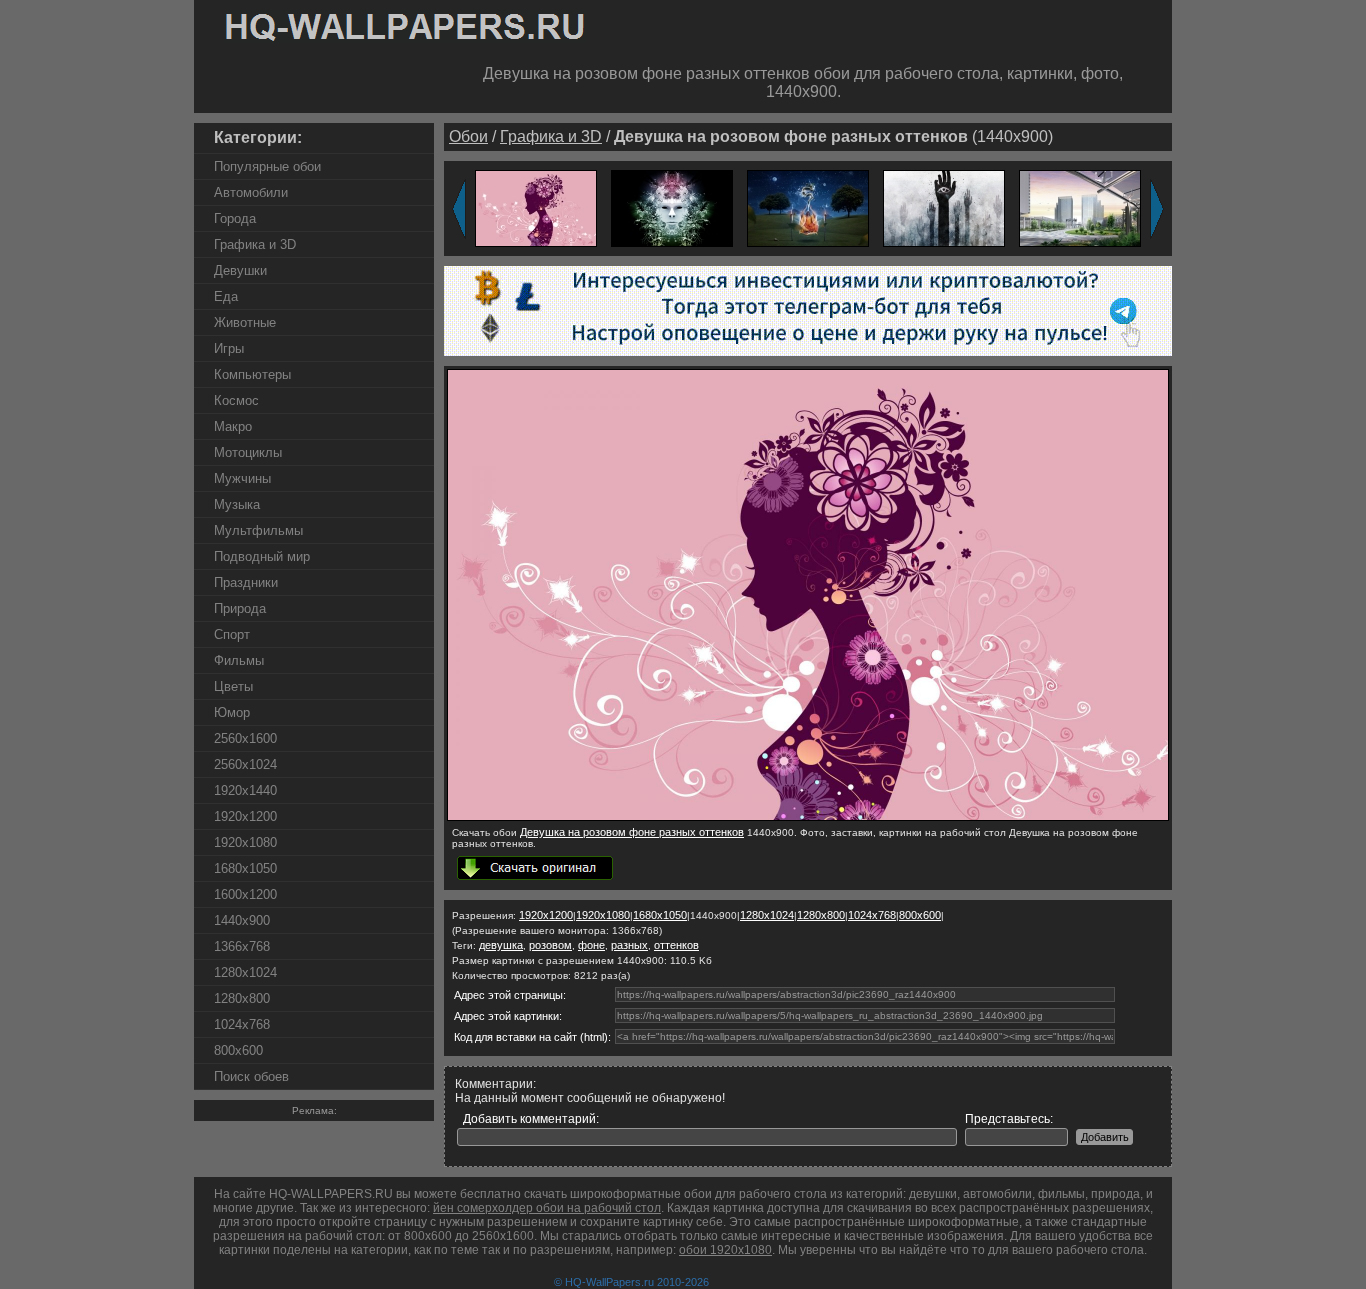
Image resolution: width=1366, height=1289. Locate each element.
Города (235, 218)
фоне (591, 945)
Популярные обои (267, 166)
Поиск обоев (251, 1076)
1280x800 (242, 998)
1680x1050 (245, 868)
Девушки (240, 270)
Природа (240, 608)
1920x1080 (245, 842)
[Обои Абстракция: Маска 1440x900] (672, 207)
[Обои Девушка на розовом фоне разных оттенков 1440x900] (808, 817)
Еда (226, 296)
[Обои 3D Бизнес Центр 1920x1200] (1080, 207)
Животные (245, 322)
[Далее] (1157, 209)
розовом (550, 945)
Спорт (232, 634)
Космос (236, 400)
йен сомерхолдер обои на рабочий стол (547, 1208)
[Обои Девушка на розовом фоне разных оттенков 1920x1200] (536, 207)
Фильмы (239, 660)
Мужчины (242, 478)
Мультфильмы (258, 530)
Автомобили (251, 192)
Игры (229, 348)
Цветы (233, 686)
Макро (233, 426)
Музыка (237, 504)
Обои (468, 136)
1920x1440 (245, 790)
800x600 (238, 1050)
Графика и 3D (255, 244)
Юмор (232, 712)
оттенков (676, 945)
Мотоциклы (248, 452)
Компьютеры (252, 374)
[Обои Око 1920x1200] (944, 207)
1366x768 (242, 946)
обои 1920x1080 (725, 1250)
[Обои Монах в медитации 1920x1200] (808, 207)
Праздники (246, 582)
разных (629, 945)
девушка (501, 945)
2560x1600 (245, 738)
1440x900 (242, 920)
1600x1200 (245, 894)
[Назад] (459, 209)
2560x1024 (245, 764)
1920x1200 (245, 816)
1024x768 (242, 1024)
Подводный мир (262, 556)
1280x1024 (245, 972)
